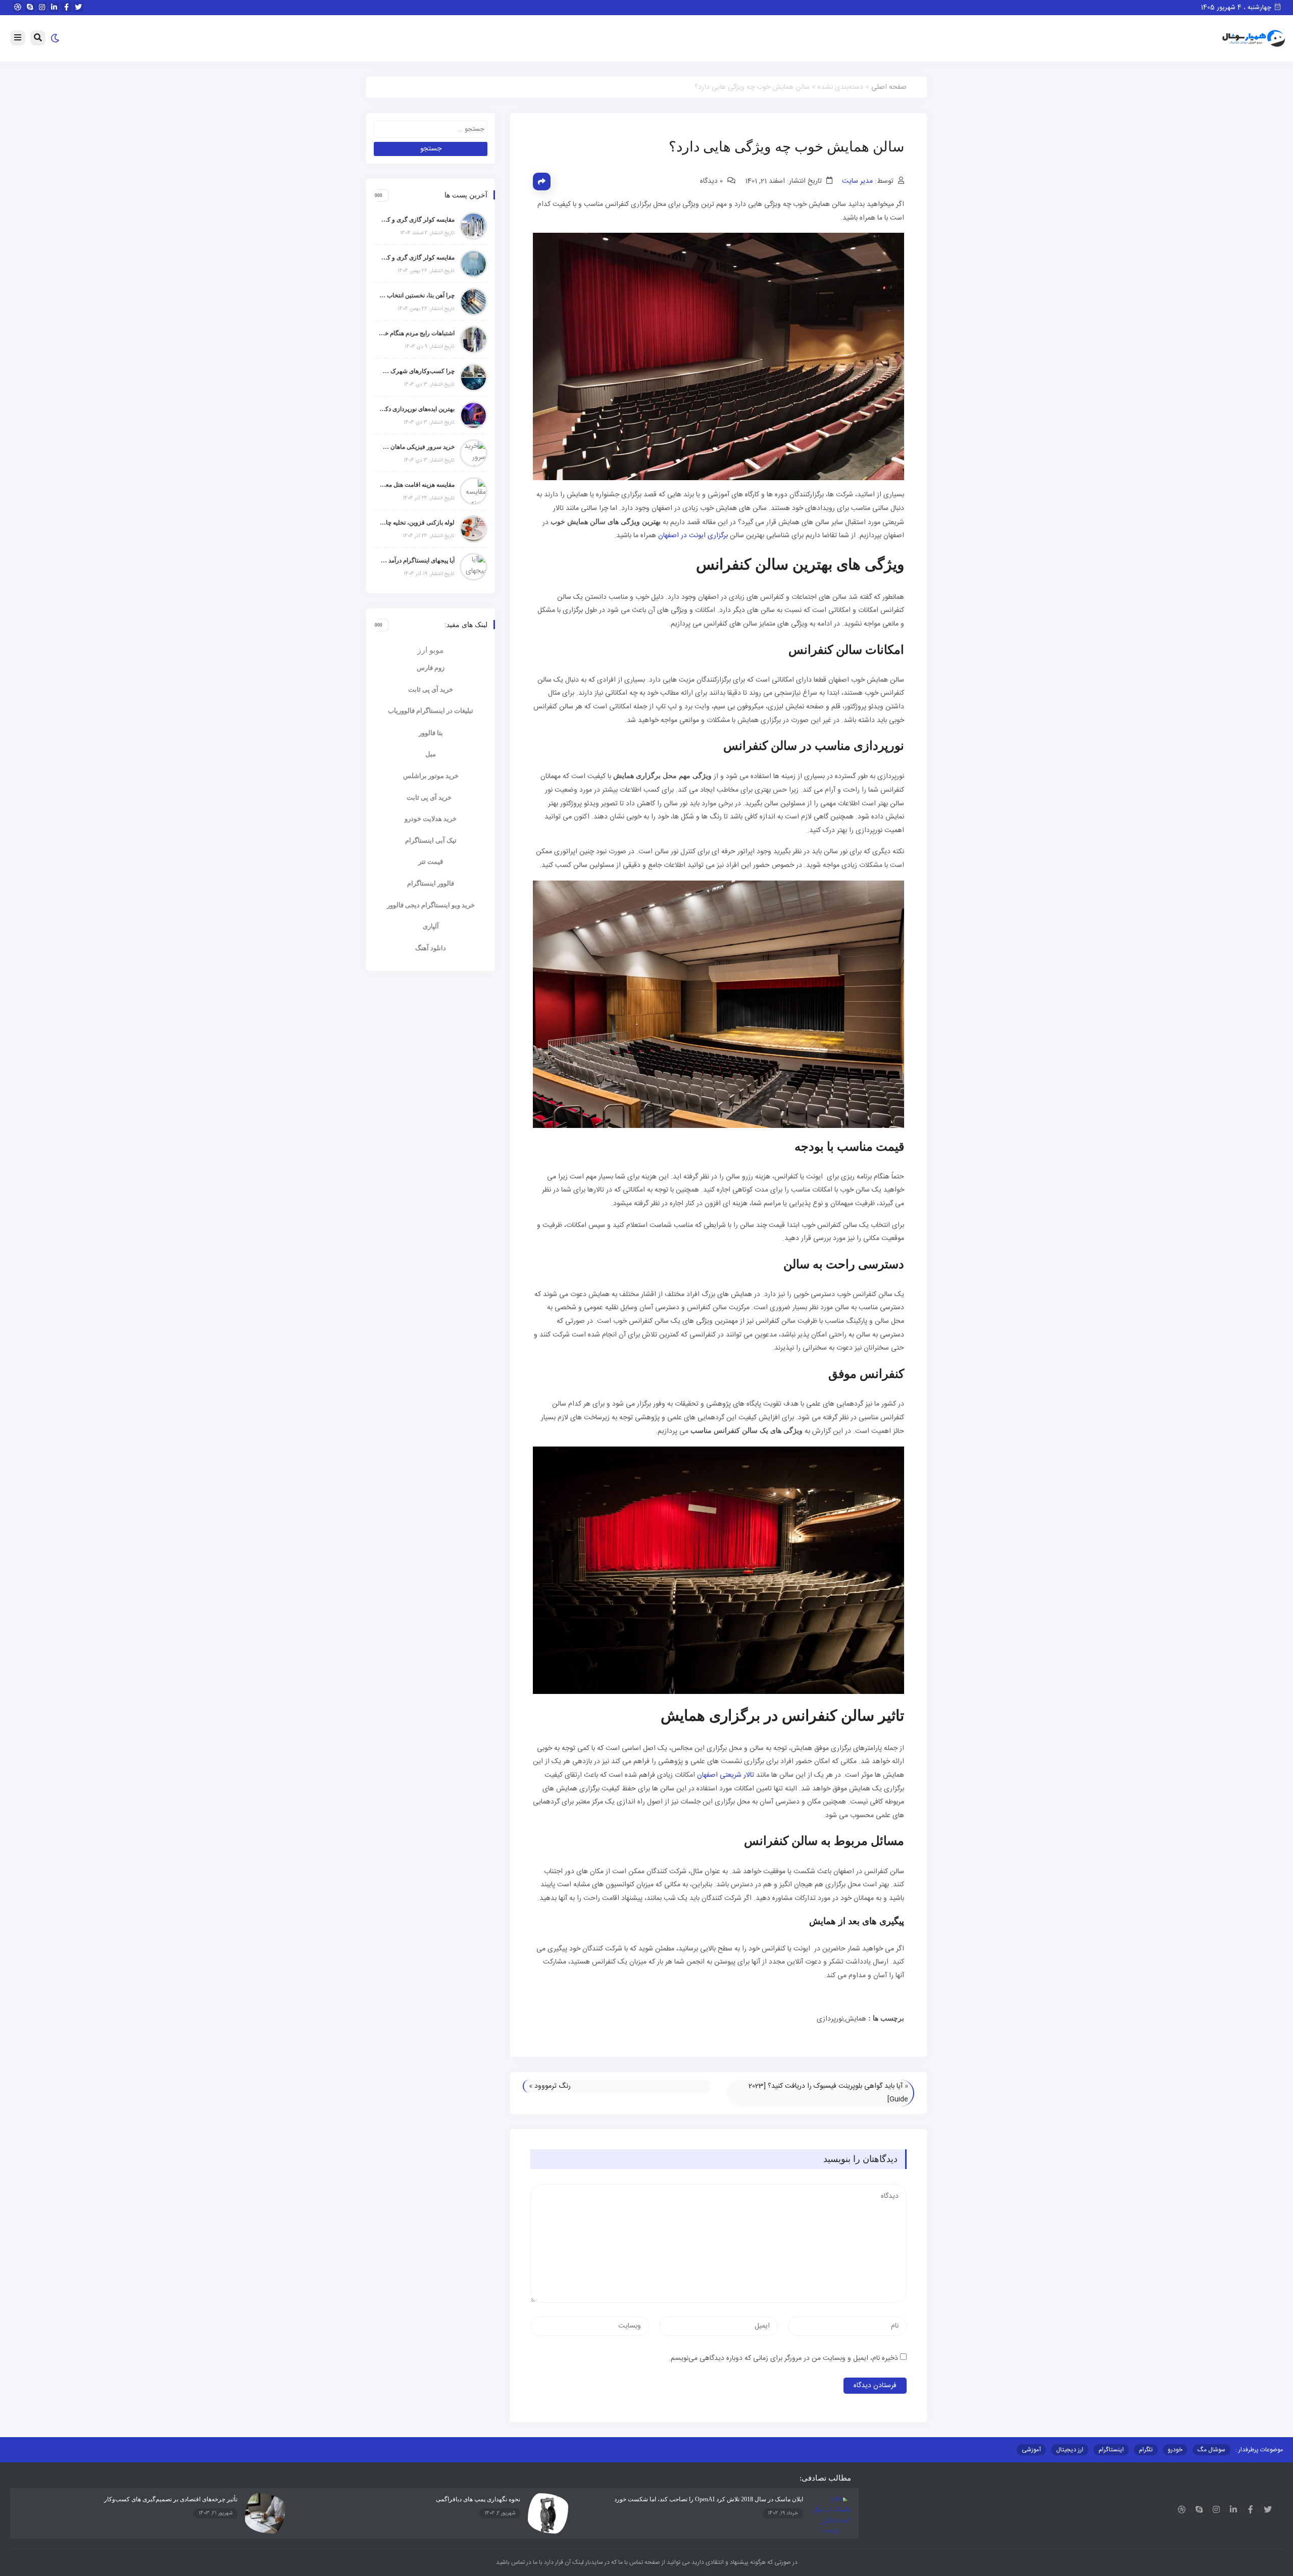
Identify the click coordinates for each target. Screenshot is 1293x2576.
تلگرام (1146, 2450)
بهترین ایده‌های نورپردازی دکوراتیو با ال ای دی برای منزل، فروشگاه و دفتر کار (417, 409)
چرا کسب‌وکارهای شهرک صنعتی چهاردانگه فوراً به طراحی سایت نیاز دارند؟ (417, 371)
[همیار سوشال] (1254, 39)
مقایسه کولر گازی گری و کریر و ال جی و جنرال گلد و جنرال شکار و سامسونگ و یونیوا (417, 257)
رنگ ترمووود (553, 2086)
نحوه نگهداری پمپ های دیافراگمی (478, 2499)
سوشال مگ (1211, 2450)
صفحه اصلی (889, 87)
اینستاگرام (1111, 2450)
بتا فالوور (431, 733)
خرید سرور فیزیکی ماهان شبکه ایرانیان (417, 447)
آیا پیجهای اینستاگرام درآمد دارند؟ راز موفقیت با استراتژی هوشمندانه (417, 560)
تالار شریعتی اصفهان (726, 1775)
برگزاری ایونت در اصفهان (693, 536)
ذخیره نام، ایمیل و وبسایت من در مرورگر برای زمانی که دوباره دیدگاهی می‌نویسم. (783, 2358)
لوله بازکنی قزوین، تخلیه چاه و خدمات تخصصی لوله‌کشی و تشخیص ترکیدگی (417, 523)
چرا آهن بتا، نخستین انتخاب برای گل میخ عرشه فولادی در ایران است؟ (417, 295)
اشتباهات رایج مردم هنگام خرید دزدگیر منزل (417, 333)
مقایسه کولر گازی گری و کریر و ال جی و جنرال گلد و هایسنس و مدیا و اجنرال (417, 220)
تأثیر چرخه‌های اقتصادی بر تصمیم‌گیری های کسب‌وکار (171, 2499)
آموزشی (1031, 2450)
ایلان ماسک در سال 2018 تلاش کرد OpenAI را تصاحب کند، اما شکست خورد (709, 2499)
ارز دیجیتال (1070, 2450)
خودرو (1175, 2450)
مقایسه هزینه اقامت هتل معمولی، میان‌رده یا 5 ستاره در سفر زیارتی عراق (417, 485)
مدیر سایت (857, 181)
